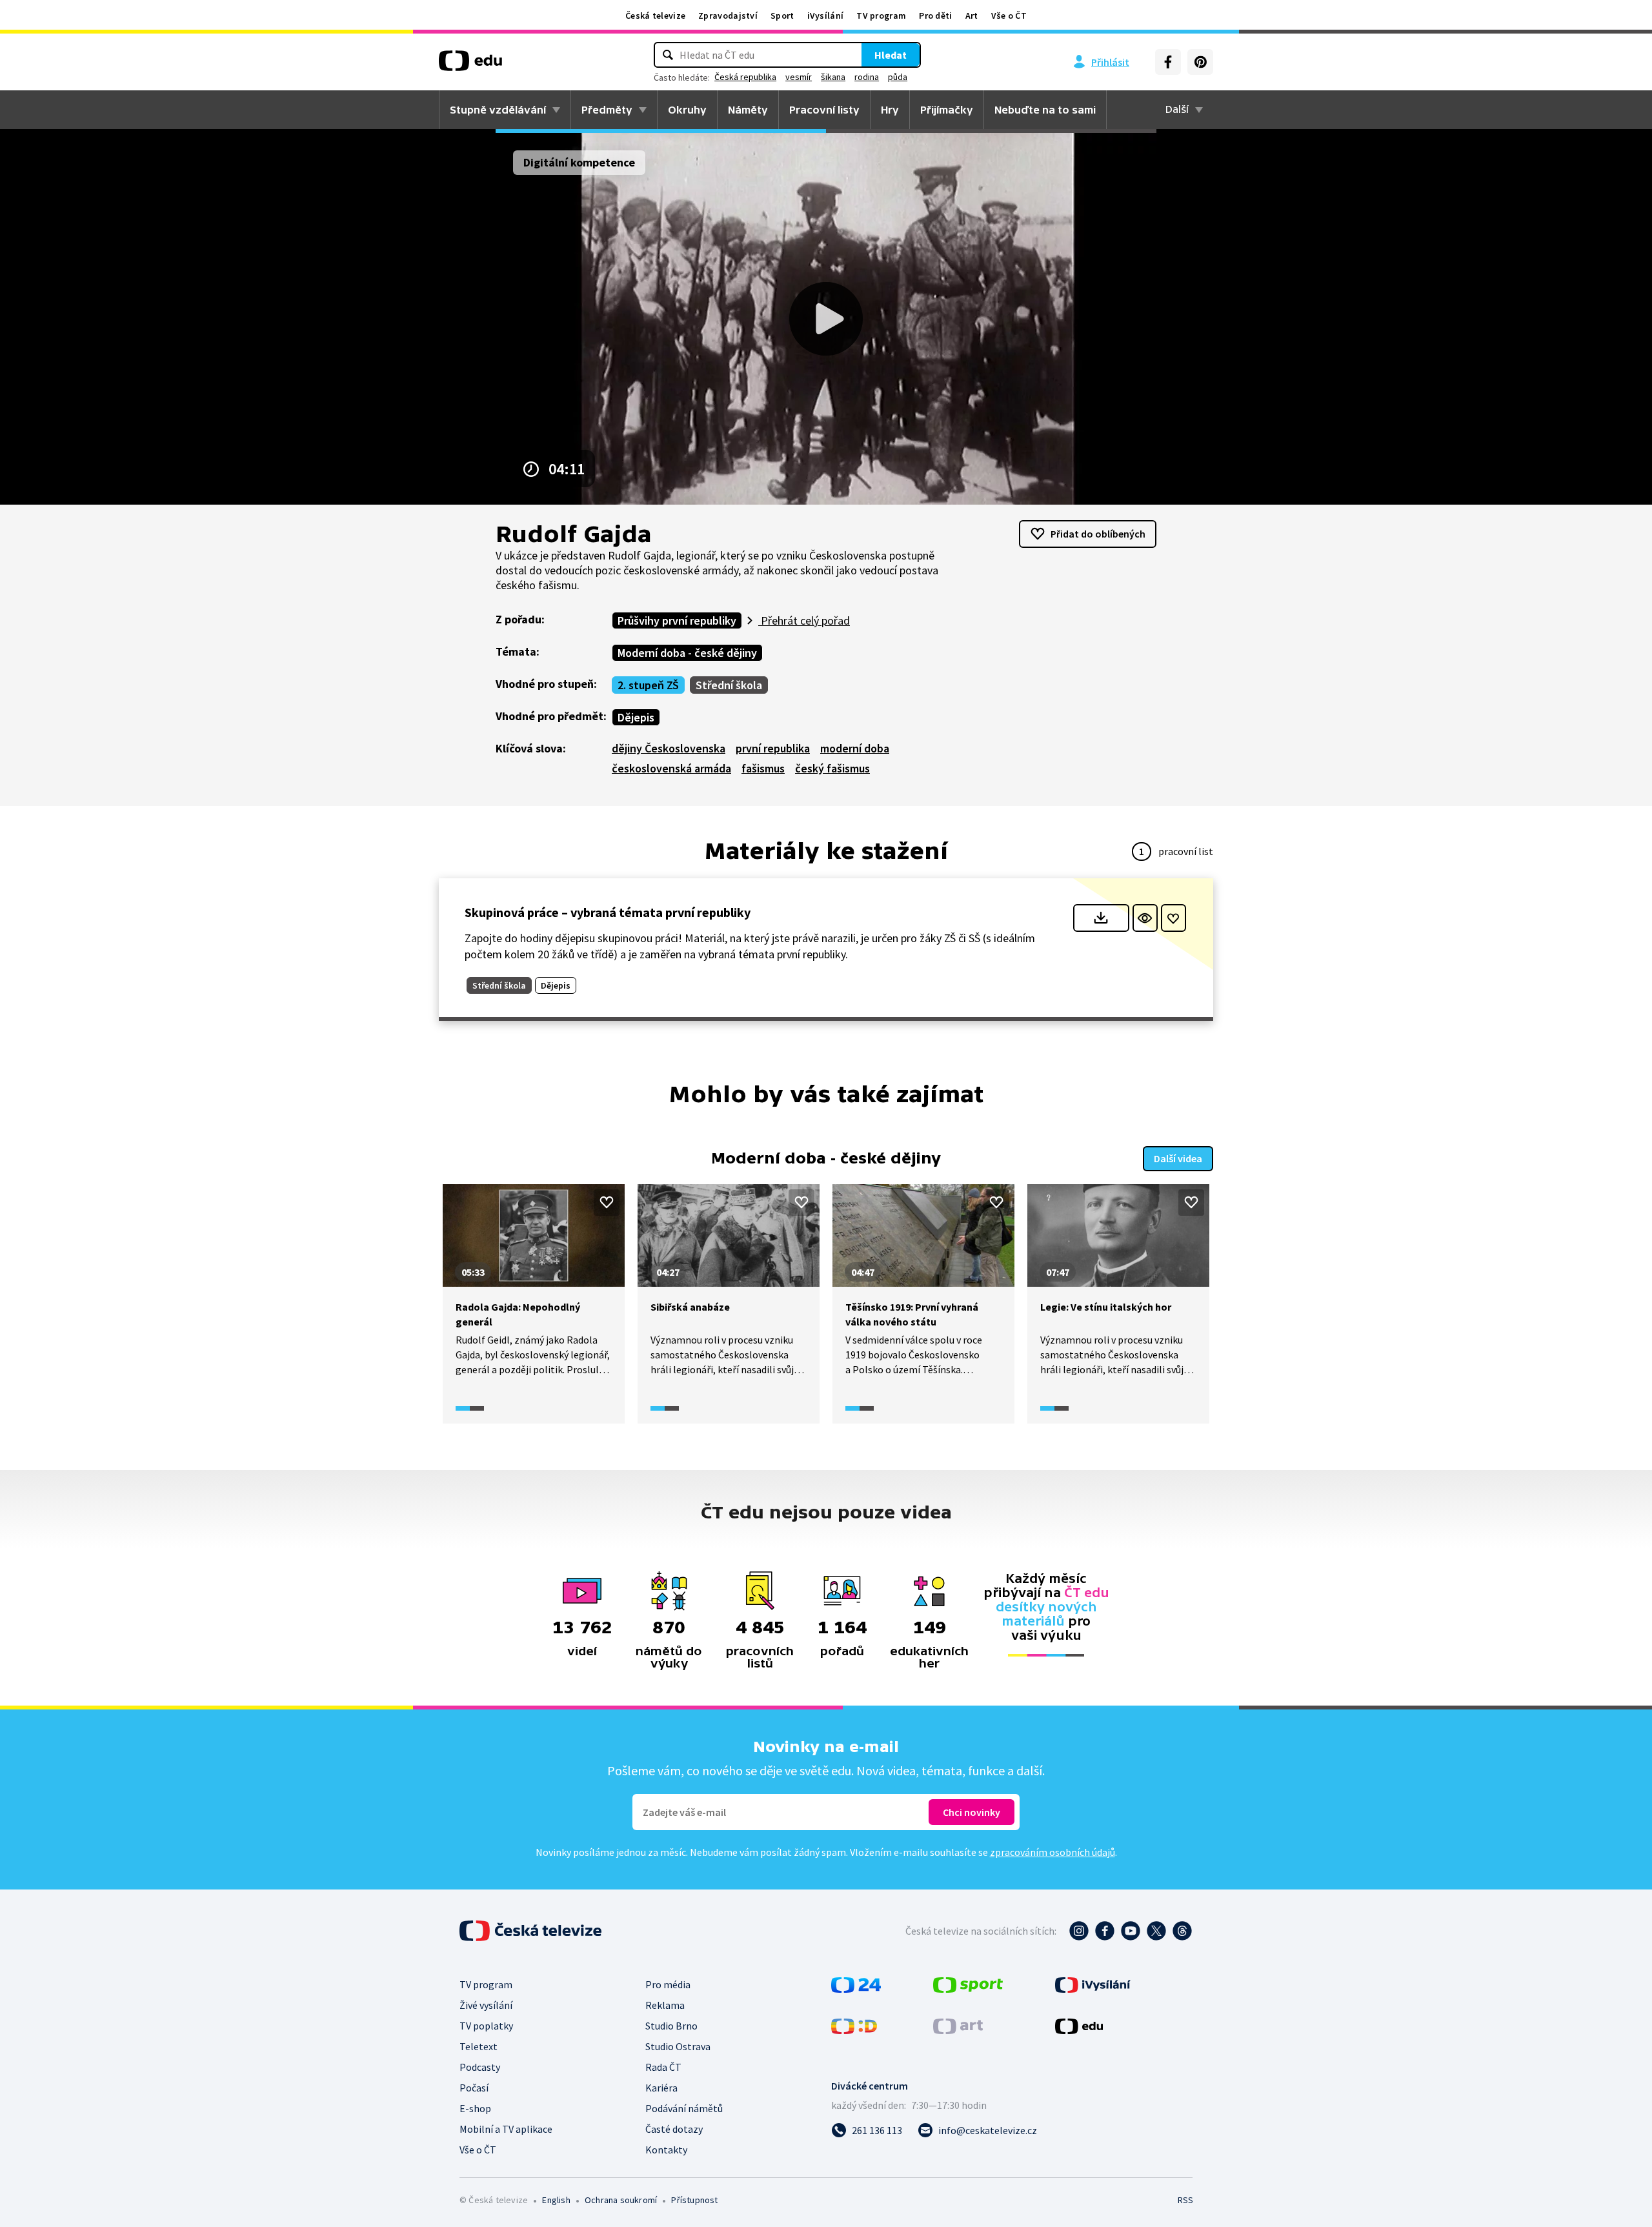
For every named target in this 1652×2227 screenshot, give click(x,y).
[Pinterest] (1200, 62)
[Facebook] (1168, 62)
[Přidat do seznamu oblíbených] (1174, 918)
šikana (833, 77)
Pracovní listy (824, 110)
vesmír (799, 77)
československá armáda (671, 768)
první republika (773, 748)
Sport (782, 15)
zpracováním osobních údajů (1053, 1852)
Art (972, 15)
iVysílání (826, 15)
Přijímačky (947, 110)
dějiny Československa (669, 748)
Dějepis (636, 717)
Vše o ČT (1009, 15)
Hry (890, 110)
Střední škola (729, 685)
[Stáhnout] (1101, 918)
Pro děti (935, 15)
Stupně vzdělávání (498, 110)
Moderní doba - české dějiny (687, 653)
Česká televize (655, 15)
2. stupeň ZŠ (648, 685)
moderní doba (855, 748)
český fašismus (832, 768)
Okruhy (687, 110)
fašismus (763, 768)
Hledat (891, 55)
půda (898, 77)
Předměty (607, 110)
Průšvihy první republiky (677, 620)
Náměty (748, 110)
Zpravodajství (728, 15)
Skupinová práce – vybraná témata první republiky (608, 912)
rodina (867, 77)
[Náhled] (1145, 918)
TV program (881, 15)
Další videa (1178, 1158)
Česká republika (745, 77)
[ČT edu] (470, 65)
